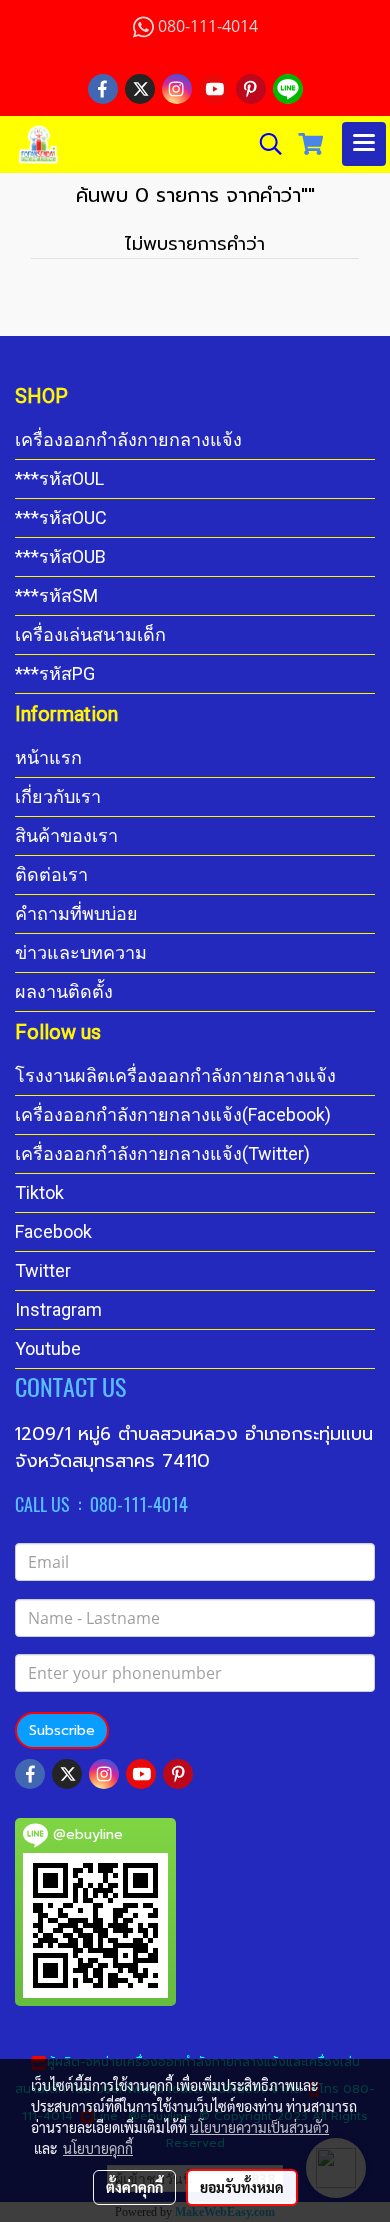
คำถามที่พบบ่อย (76, 913)
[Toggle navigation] (364, 144)
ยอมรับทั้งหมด (242, 2187)
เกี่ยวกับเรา (58, 796)
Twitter (43, 1270)
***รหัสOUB (60, 556)
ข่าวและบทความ (81, 952)
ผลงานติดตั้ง (64, 991)
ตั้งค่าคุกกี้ (134, 2187)
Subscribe (62, 1730)
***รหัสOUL (59, 478)
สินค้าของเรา (66, 835)
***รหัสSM (56, 595)
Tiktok (39, 1192)
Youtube (48, 1348)
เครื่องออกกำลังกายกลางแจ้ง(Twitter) (162, 1153)
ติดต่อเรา (51, 874)
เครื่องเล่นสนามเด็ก (90, 634)
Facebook (53, 1231)
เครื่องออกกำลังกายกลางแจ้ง (128, 439)
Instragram (58, 1309)
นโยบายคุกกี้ (98, 2148)
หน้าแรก (48, 757)
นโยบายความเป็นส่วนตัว (259, 2127)
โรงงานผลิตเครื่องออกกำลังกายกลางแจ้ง (175, 1075)
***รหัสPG (55, 673)
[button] (264, 144)
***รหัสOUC (61, 517)
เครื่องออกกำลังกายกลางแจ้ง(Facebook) (173, 1114)
